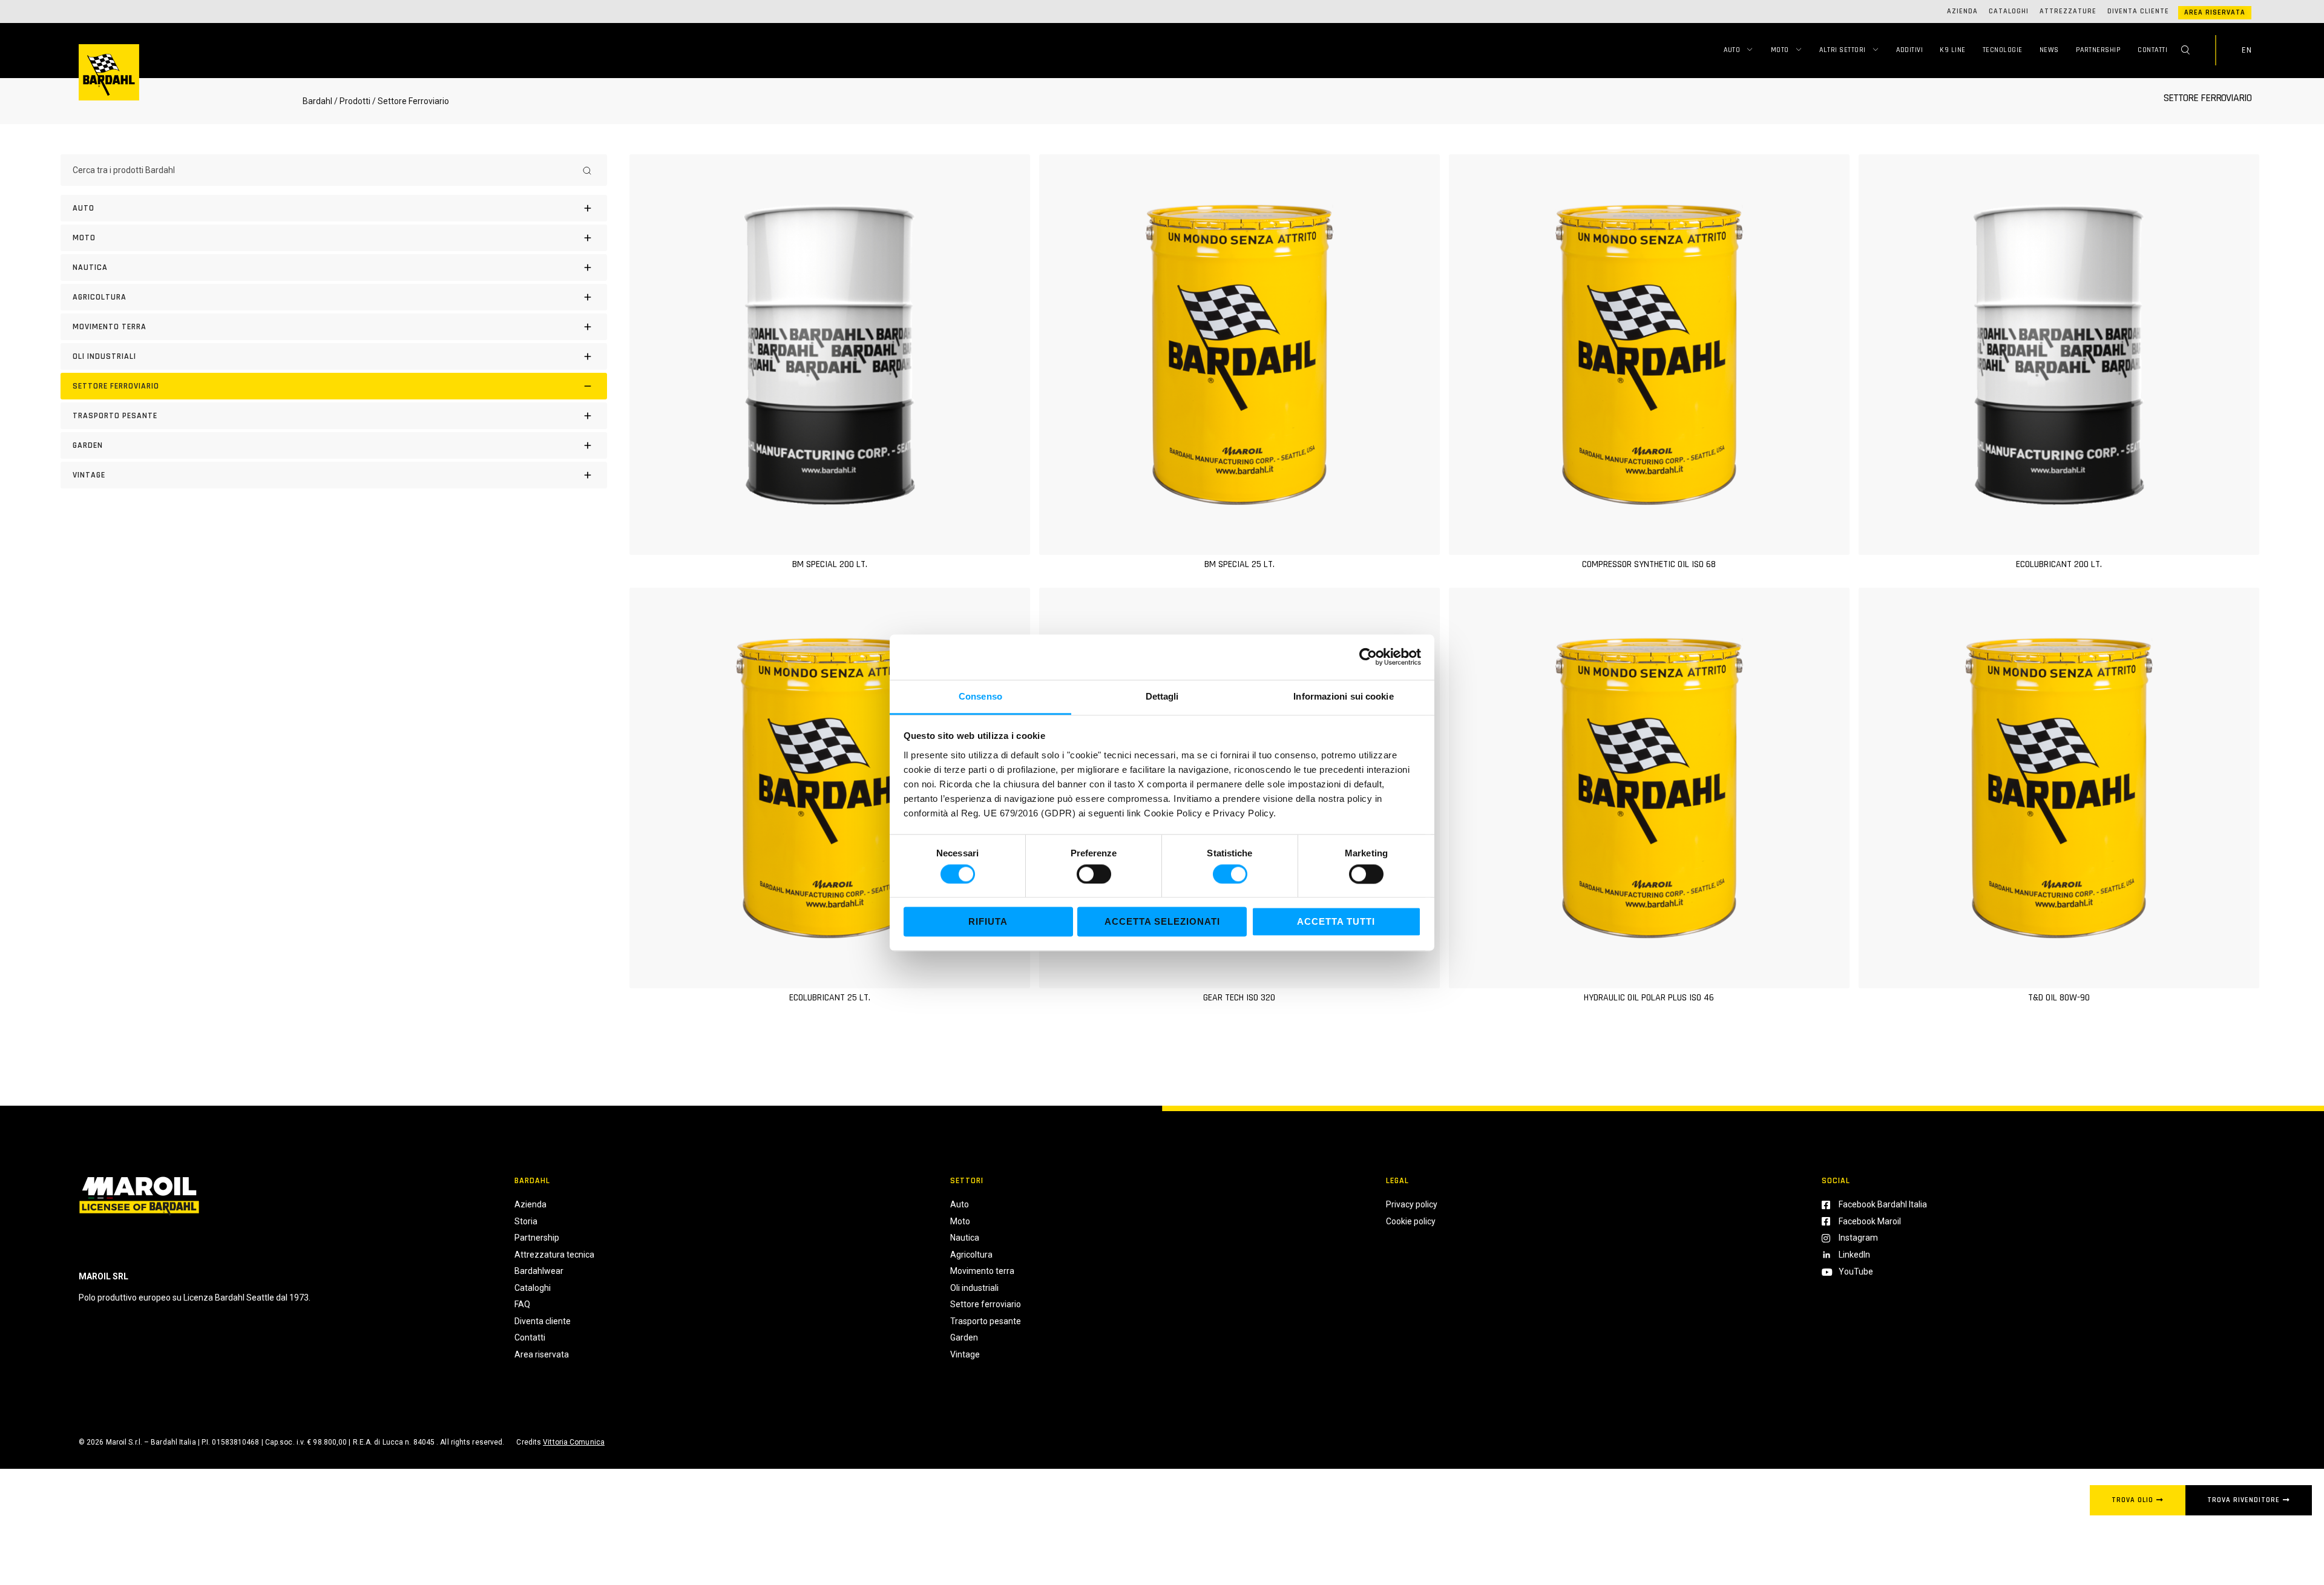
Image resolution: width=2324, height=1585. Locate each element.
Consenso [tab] (980, 696)
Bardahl (317, 101)
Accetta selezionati (1162, 922)
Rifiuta (988, 922)
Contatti (2152, 50)
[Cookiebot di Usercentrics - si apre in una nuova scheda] (1368, 657)
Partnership (2099, 50)
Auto (1732, 50)
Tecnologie (2003, 50)
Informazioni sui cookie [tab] (1343, 696)
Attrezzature (2068, 11)
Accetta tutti (1336, 922)
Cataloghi (2009, 11)
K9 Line (1953, 50)
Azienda (1962, 11)
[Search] (587, 170)
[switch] (1094, 874)
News (2049, 50)
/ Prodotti (352, 101)
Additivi (1909, 50)
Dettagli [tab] (1162, 696)
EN (2247, 50)
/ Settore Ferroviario (411, 101)
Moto (1780, 50)
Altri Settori (1843, 50)
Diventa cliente (2138, 11)
